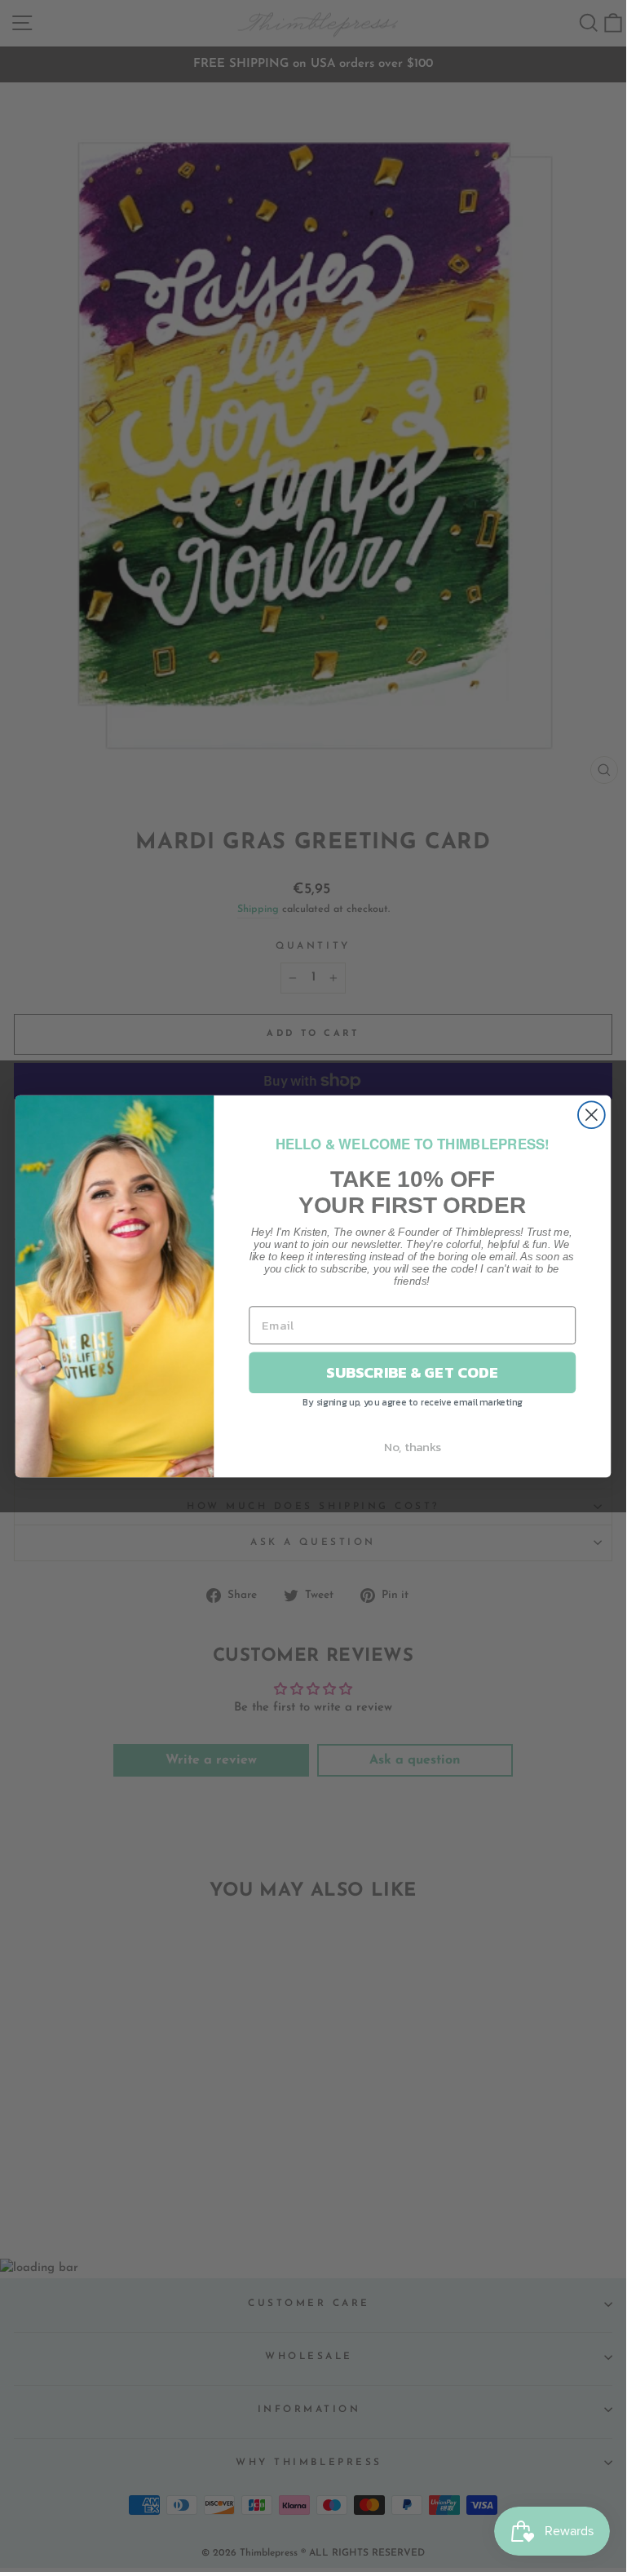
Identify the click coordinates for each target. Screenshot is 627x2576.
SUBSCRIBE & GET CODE (412, 1372)
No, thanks (413, 1446)
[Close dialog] (592, 1115)
